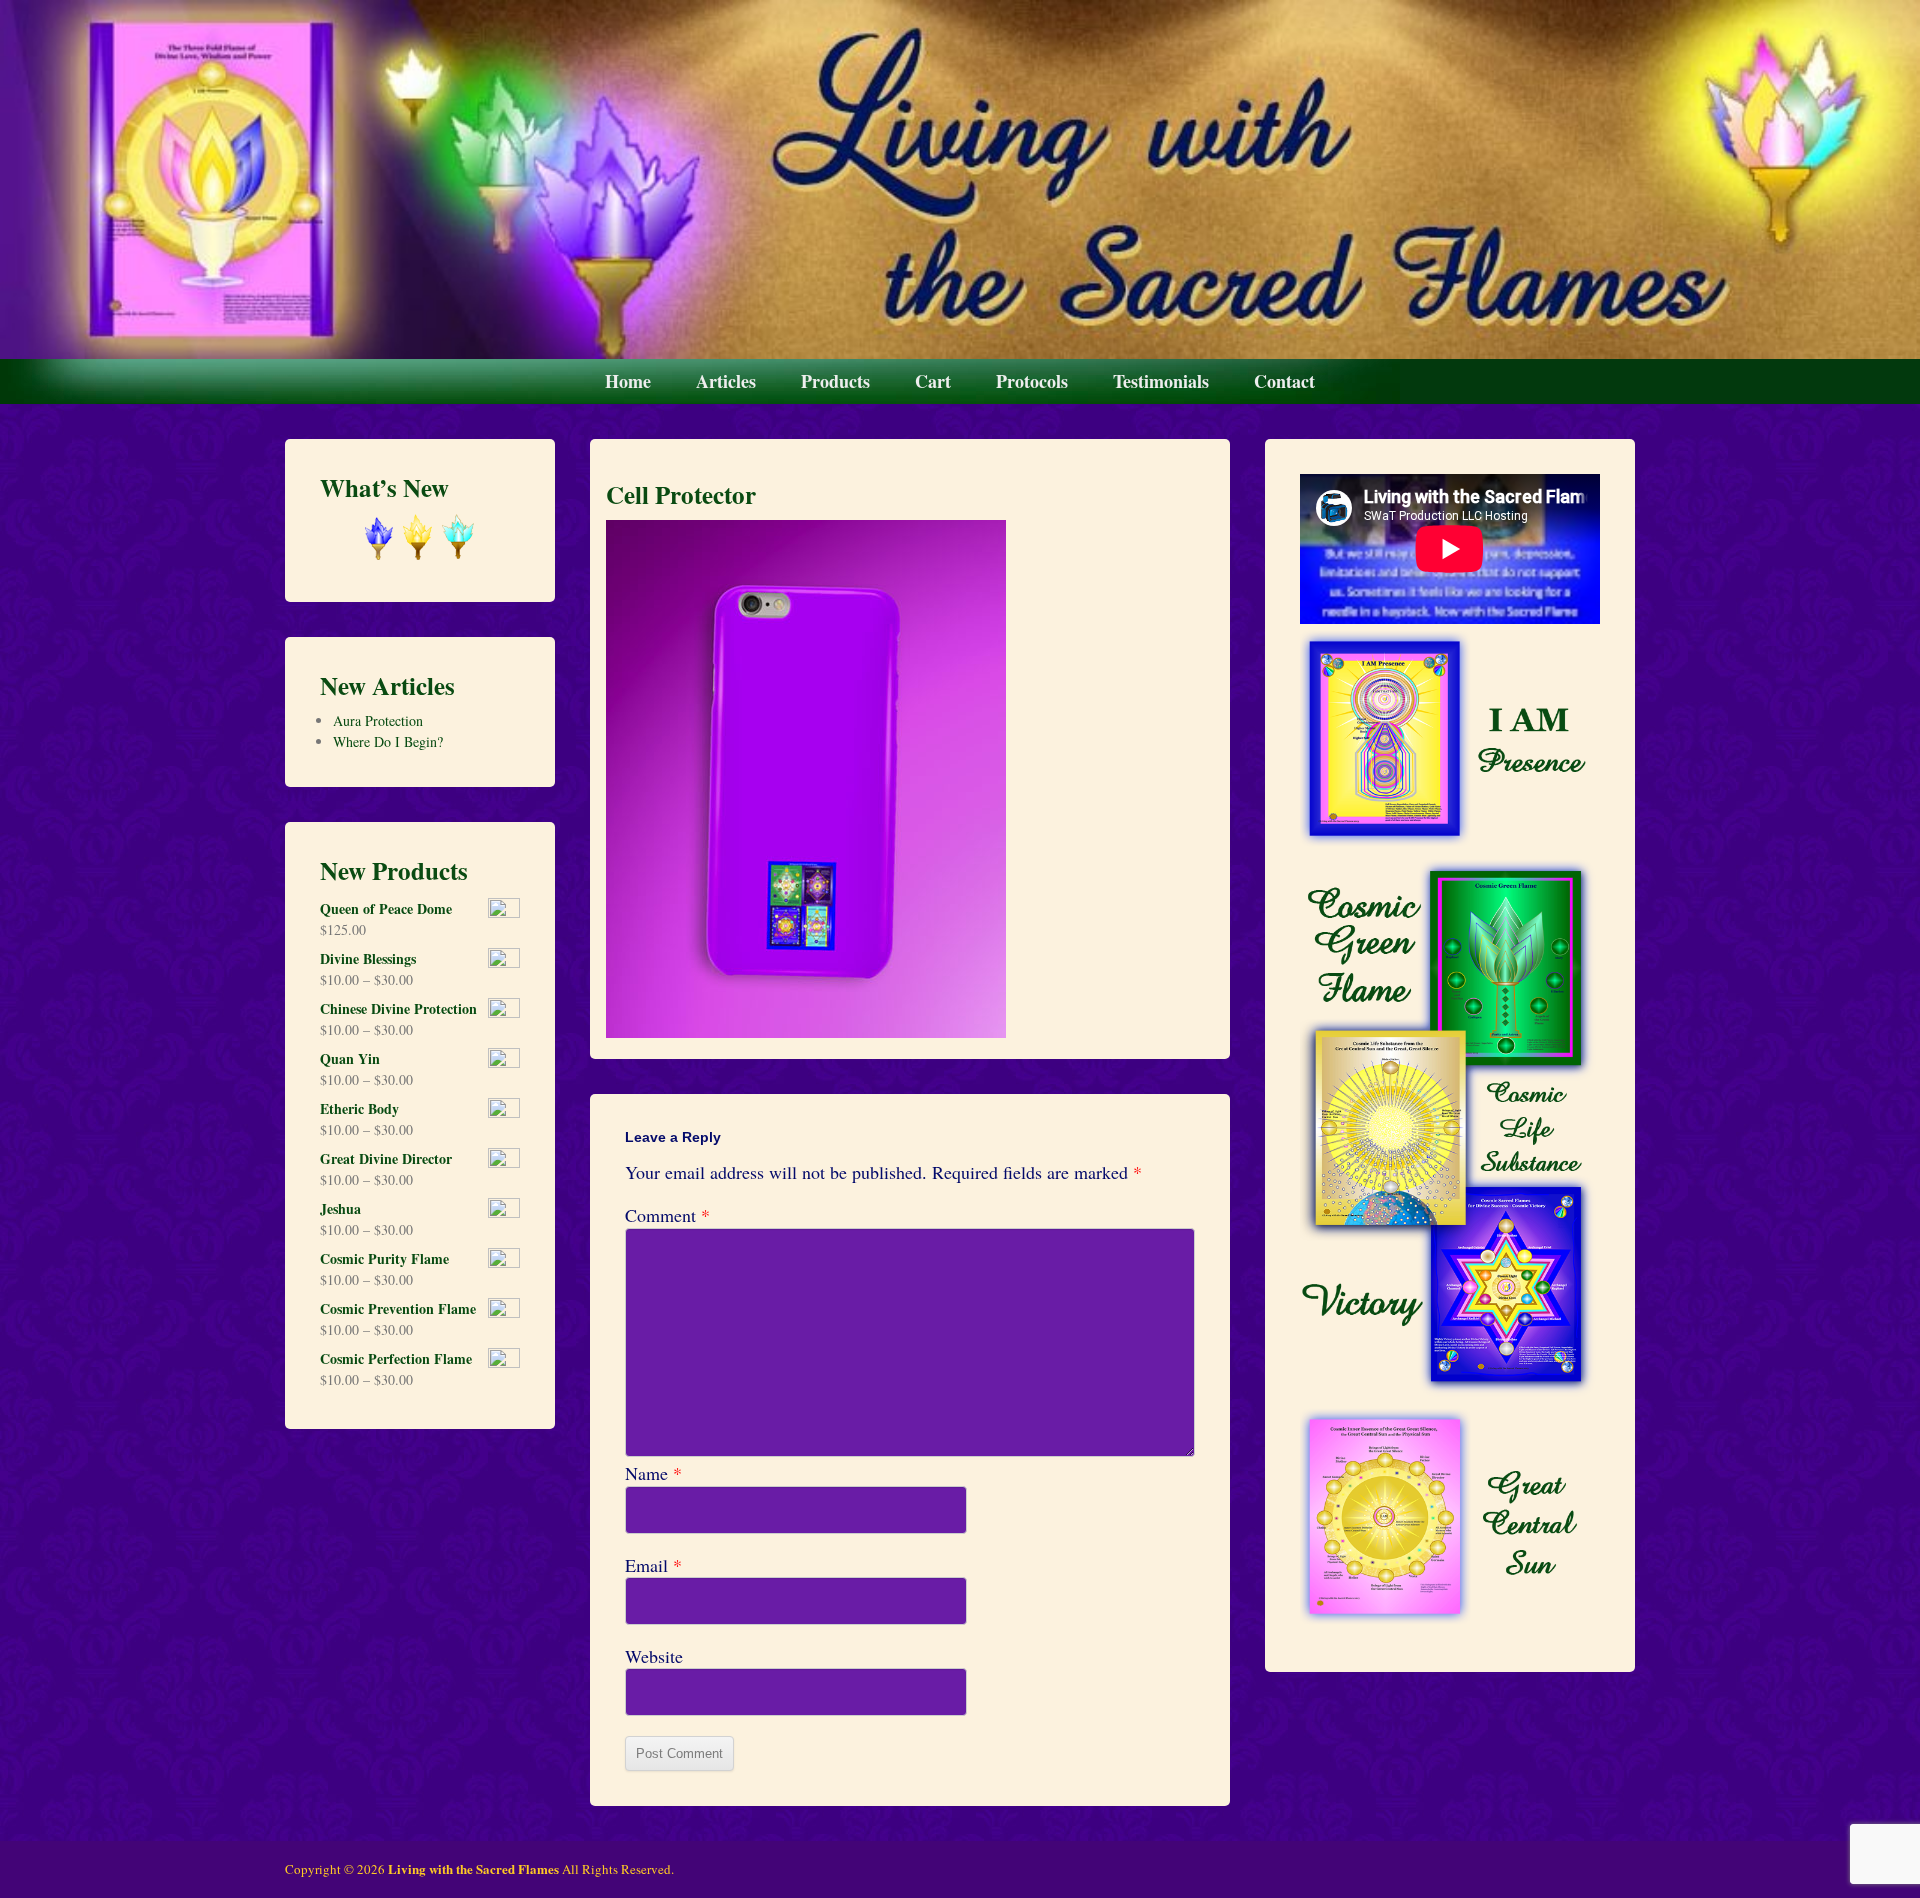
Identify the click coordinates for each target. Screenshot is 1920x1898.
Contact (1284, 381)
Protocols (1032, 381)
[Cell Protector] (806, 1031)
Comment (667, 1215)
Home (628, 381)
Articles (726, 381)
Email (653, 1565)
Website (654, 1656)
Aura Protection (378, 720)
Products (835, 381)
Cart (933, 381)
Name (653, 1473)
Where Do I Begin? (388, 741)
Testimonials (1161, 381)
